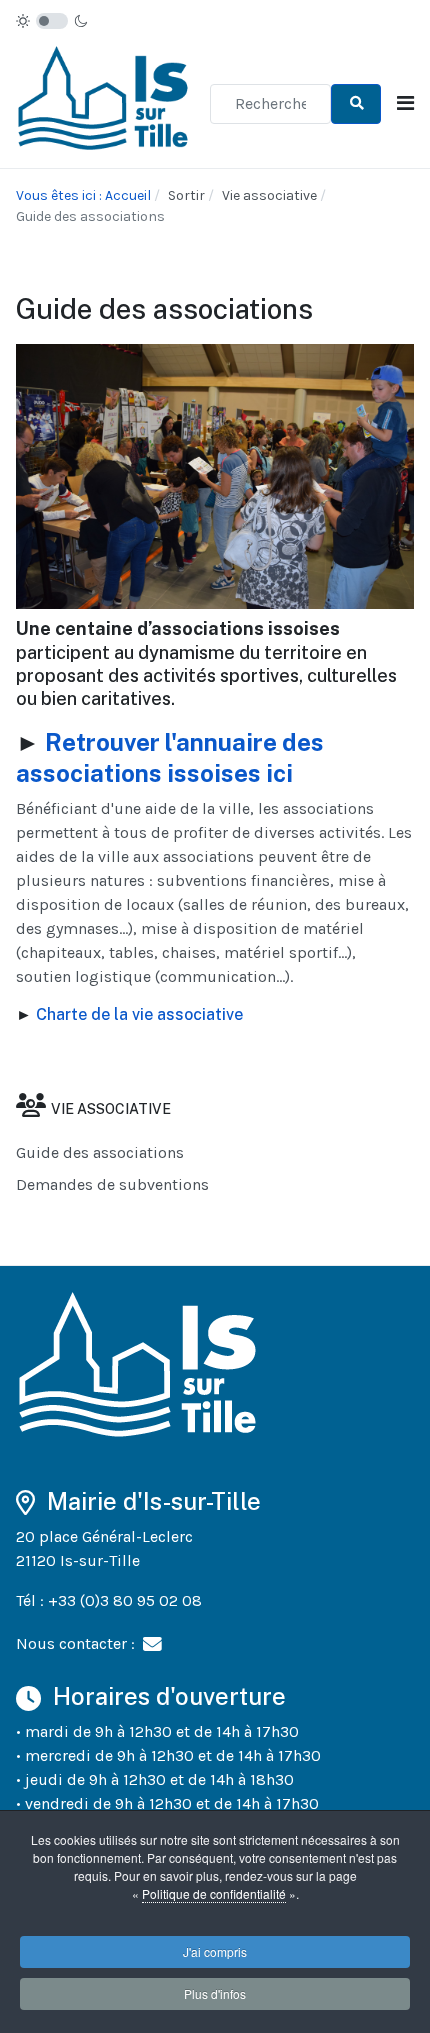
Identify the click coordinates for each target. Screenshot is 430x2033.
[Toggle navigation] (405, 103)
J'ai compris (215, 1951)
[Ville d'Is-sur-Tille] (105, 102)
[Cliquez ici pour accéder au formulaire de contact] (152, 1643)
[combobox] (270, 104)
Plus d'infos (215, 1993)
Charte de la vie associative (139, 1014)
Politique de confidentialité (214, 1893)
